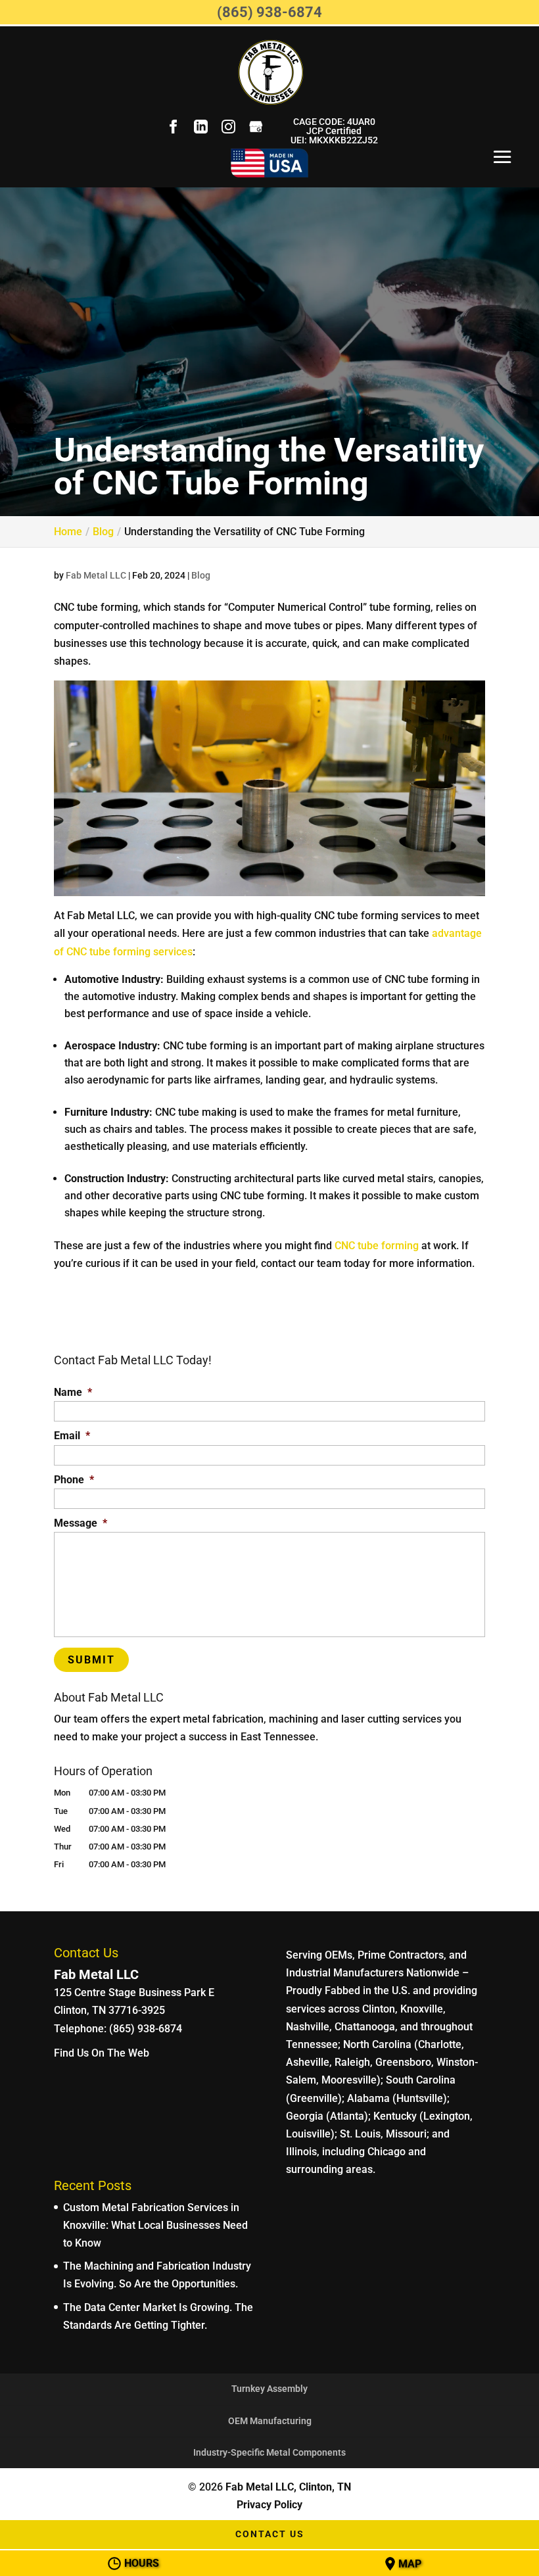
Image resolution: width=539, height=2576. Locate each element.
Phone (74, 1480)
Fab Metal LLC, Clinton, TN (288, 2487)
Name (73, 1392)
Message (81, 1523)
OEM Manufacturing (270, 2421)
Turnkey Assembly (269, 2389)
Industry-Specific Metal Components (269, 2452)
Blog (201, 575)
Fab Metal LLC (96, 575)
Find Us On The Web (102, 2053)
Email (72, 1436)
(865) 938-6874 (269, 12)
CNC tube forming (377, 1246)
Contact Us (270, 2534)
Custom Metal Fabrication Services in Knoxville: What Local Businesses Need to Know (155, 2225)
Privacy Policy (269, 2505)
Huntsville (420, 2098)
